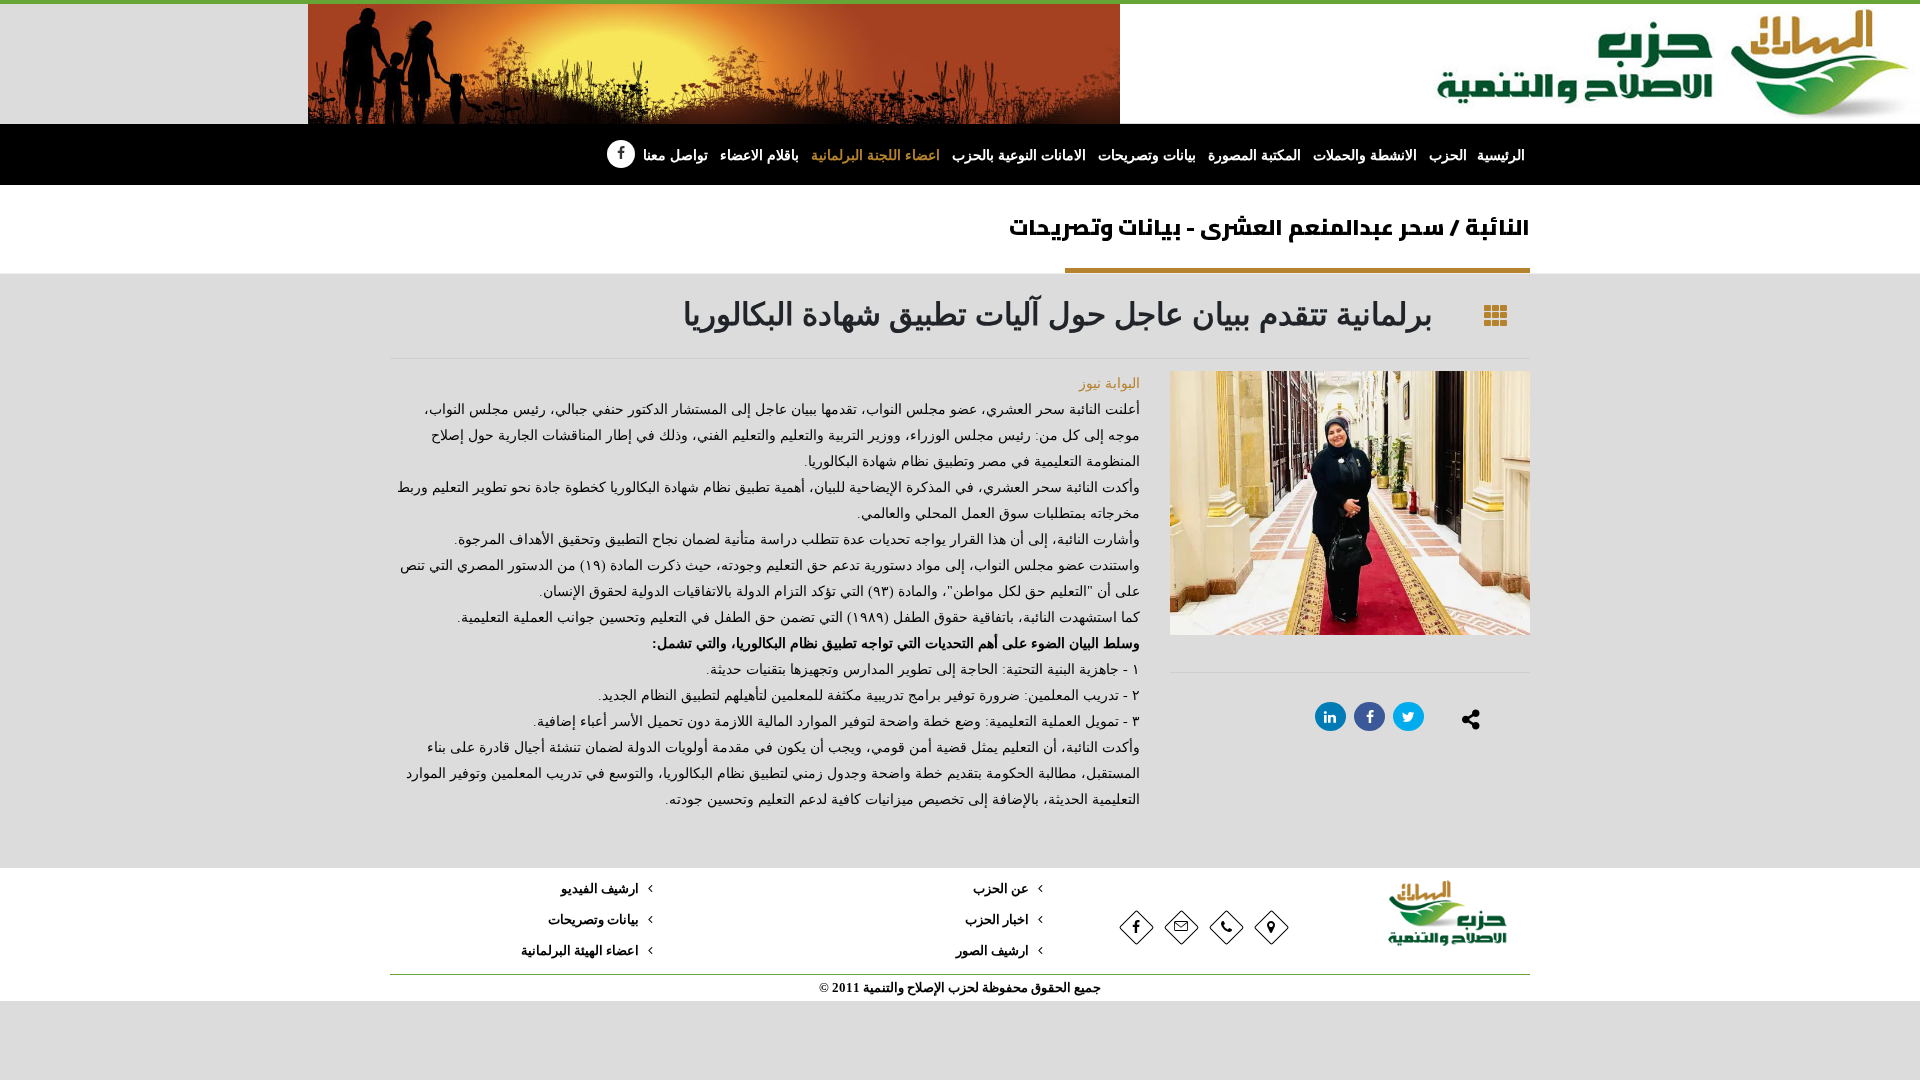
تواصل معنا (675, 155)
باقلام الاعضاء (759, 155)
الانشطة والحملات (1365, 155)
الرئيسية (1501, 155)
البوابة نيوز (1109, 383)
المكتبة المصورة (1254, 155)
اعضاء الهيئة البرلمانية (580, 951)
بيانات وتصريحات (1147, 155)
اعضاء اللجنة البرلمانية (875, 155)
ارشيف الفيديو (600, 889)
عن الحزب (1001, 889)
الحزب (1448, 155)
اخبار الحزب (997, 920)
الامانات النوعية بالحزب (1019, 155)
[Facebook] (621, 154)
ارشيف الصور (992, 951)
